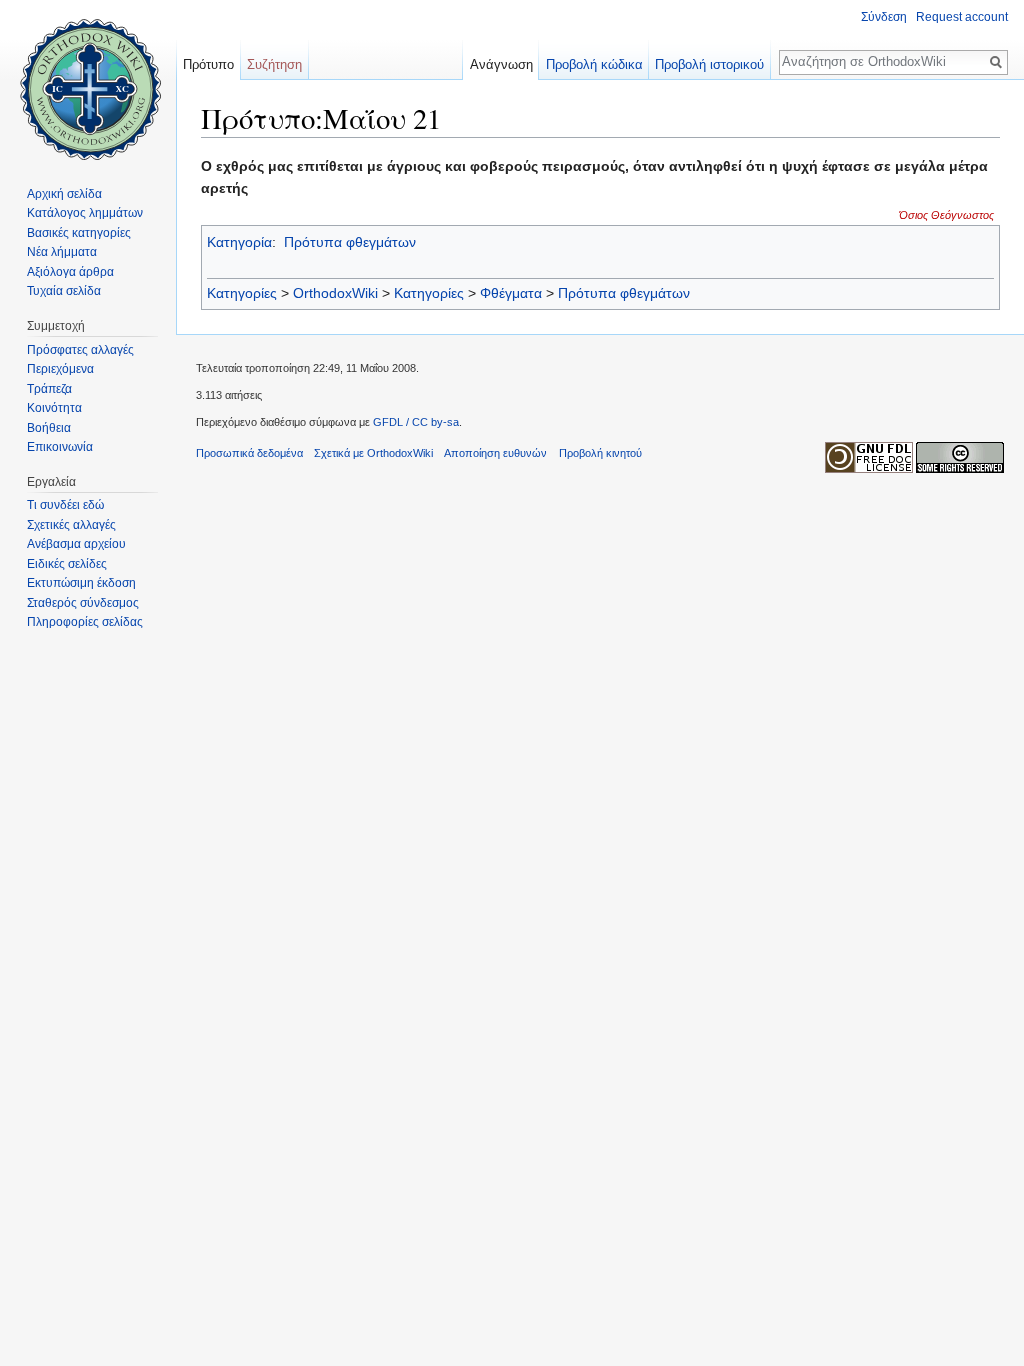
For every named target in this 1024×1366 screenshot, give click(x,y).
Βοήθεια (49, 428)
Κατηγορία (239, 242)
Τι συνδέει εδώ (65, 505)
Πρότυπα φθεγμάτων (350, 242)
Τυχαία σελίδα (64, 291)
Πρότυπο (208, 64)
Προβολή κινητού (600, 453)
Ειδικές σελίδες (67, 564)
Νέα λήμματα (62, 252)
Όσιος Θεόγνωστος (946, 215)
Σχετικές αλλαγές (71, 525)
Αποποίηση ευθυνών (495, 453)
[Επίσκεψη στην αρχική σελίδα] (88, 80)
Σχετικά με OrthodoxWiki (373, 453)
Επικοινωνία (60, 447)
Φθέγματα (511, 293)
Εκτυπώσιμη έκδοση (81, 583)
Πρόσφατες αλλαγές (80, 350)
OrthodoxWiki (335, 293)
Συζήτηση (274, 64)
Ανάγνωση (501, 64)
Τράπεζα (49, 389)
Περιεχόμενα (60, 369)
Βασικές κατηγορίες (79, 233)
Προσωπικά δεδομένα (249, 453)
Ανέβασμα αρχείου (76, 544)
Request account (962, 17)
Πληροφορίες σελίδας (85, 622)
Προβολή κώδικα (594, 64)
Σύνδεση (884, 17)
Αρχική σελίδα (64, 194)
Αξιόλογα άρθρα (70, 272)
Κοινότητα (54, 408)
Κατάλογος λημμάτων (85, 213)
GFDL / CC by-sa (416, 422)
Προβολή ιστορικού (709, 64)
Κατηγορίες (242, 293)
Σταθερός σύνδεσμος (83, 603)
